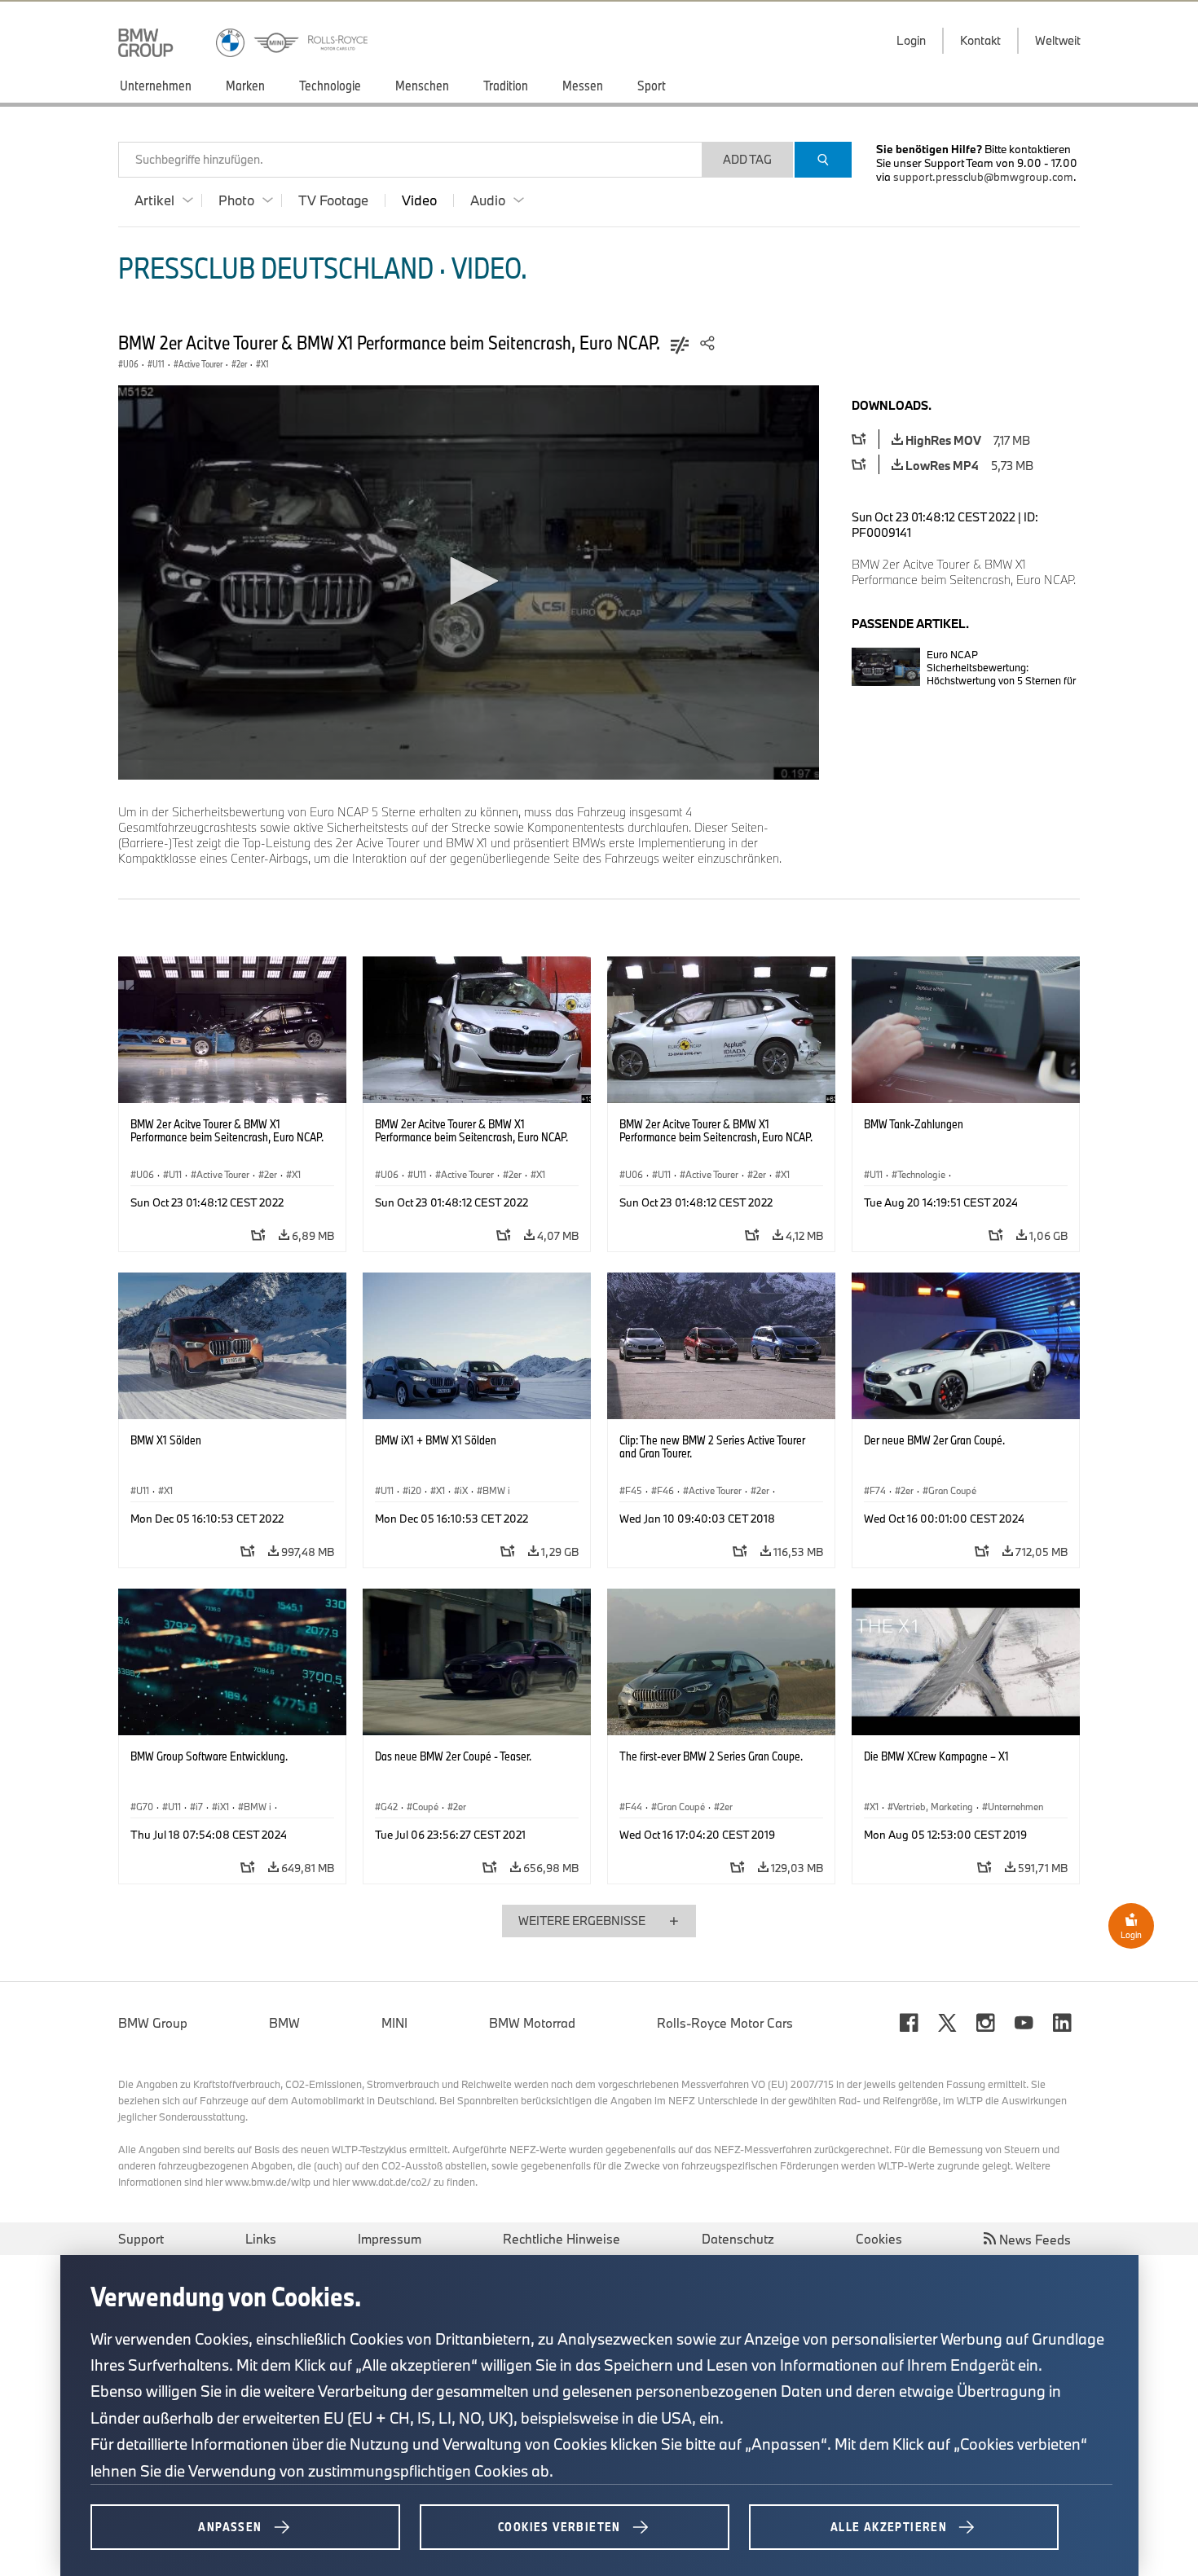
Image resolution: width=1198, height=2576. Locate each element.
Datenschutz (738, 2239)
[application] (469, 582)
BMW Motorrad (532, 2023)
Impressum (390, 2239)
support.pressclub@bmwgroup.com (983, 177)
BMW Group (153, 2023)
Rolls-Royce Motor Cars (725, 2023)
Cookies (879, 2239)
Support (141, 2239)
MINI (394, 2023)
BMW (284, 2023)
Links (261, 2239)
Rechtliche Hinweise (562, 2239)
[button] (469, 581)
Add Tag (747, 159)
